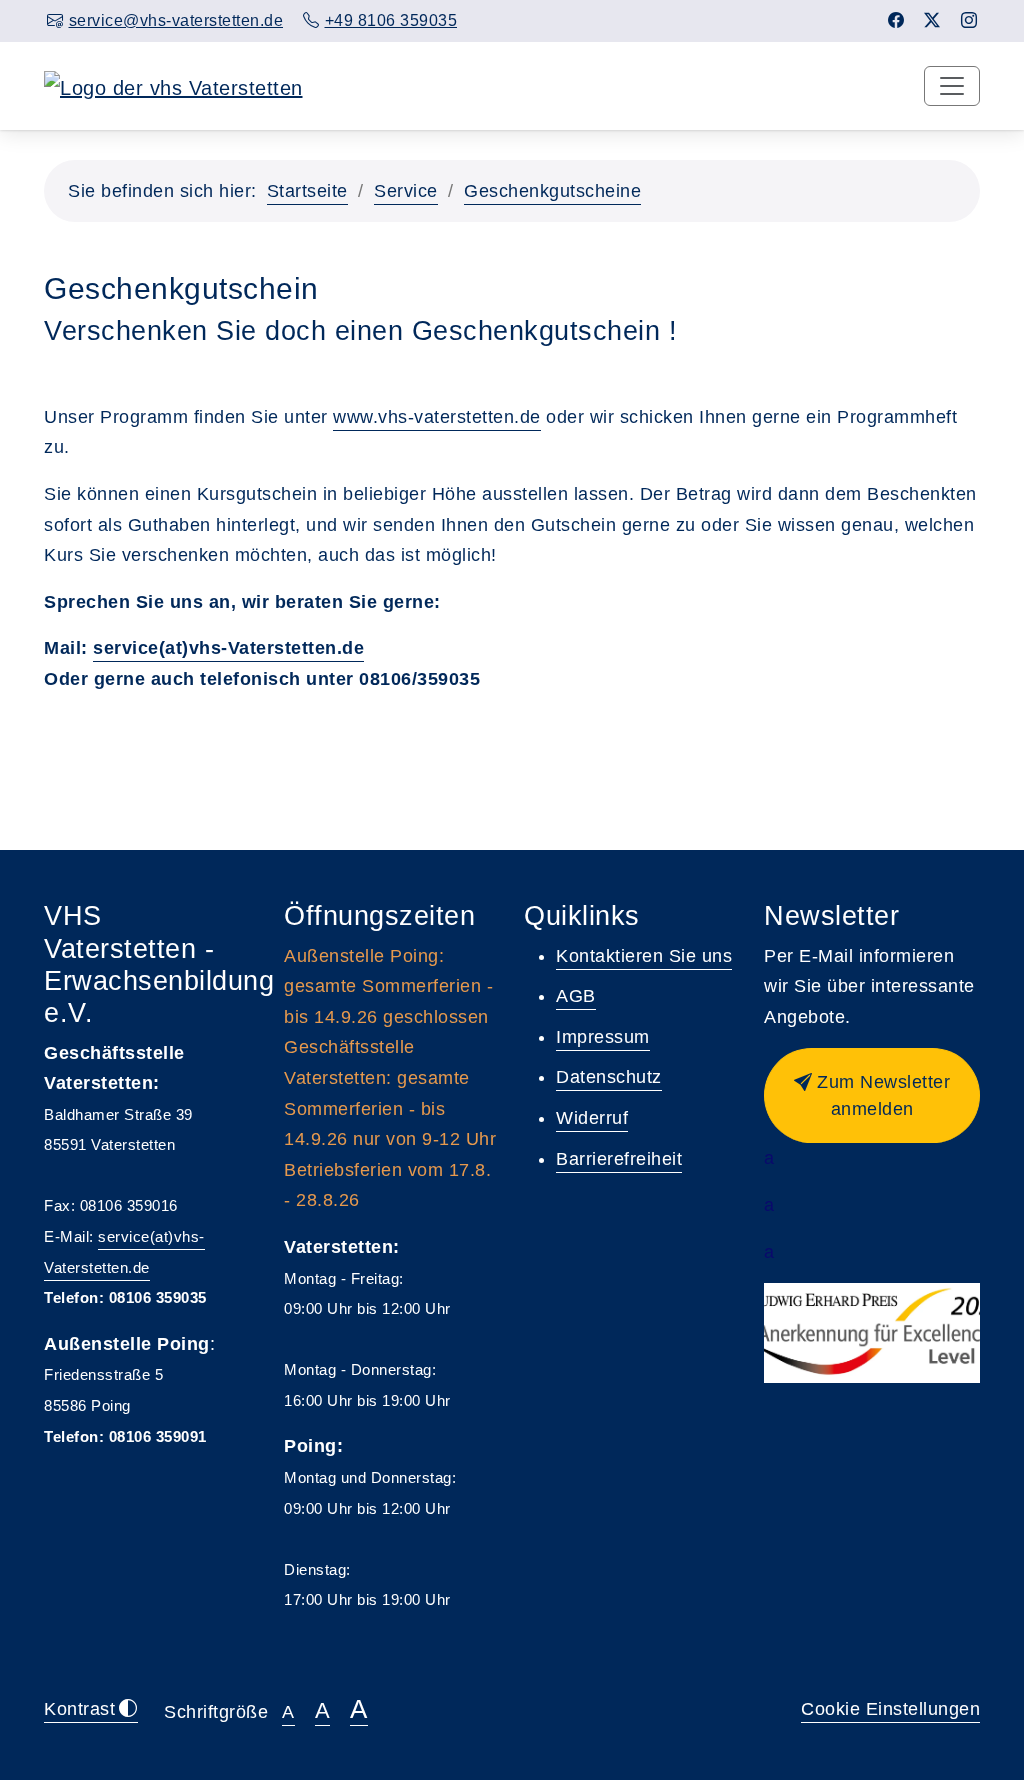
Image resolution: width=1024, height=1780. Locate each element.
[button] (872, 1095)
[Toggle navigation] (952, 86)
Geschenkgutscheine (552, 191)
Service (406, 191)
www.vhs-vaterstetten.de (437, 417)
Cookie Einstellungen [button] (890, 1709)
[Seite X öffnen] (932, 20)
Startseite (307, 191)
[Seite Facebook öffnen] (896, 20)
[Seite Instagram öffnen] (969, 20)
